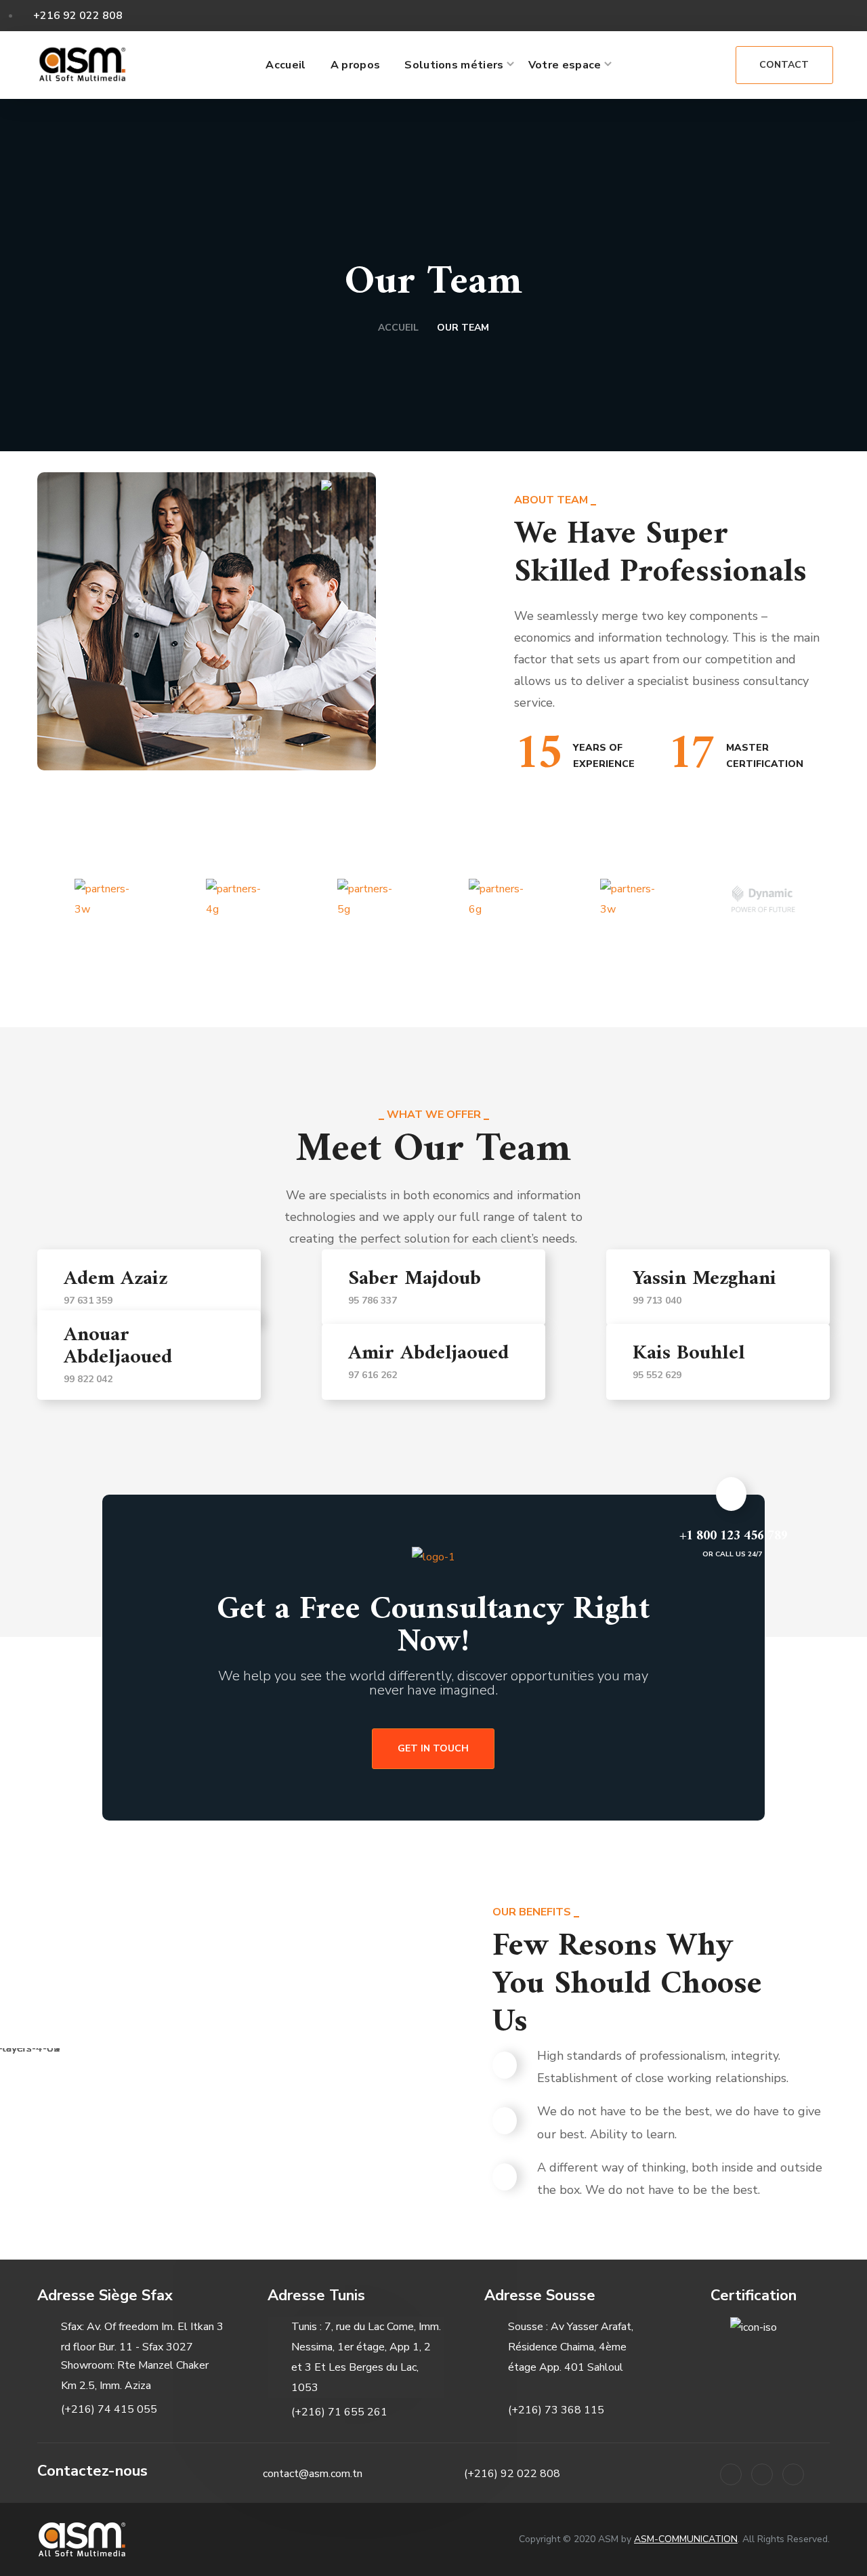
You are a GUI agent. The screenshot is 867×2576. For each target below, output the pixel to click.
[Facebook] (762, 2474)
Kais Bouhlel (689, 1353)
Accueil (398, 328)
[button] (703, 65)
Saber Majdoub (415, 1279)
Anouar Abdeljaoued (118, 1346)
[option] (106, 899)
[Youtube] (793, 2474)
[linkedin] (797, 14)
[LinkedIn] (731, 2474)
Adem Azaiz (115, 1279)
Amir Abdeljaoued (428, 1353)
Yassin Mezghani (704, 1279)
